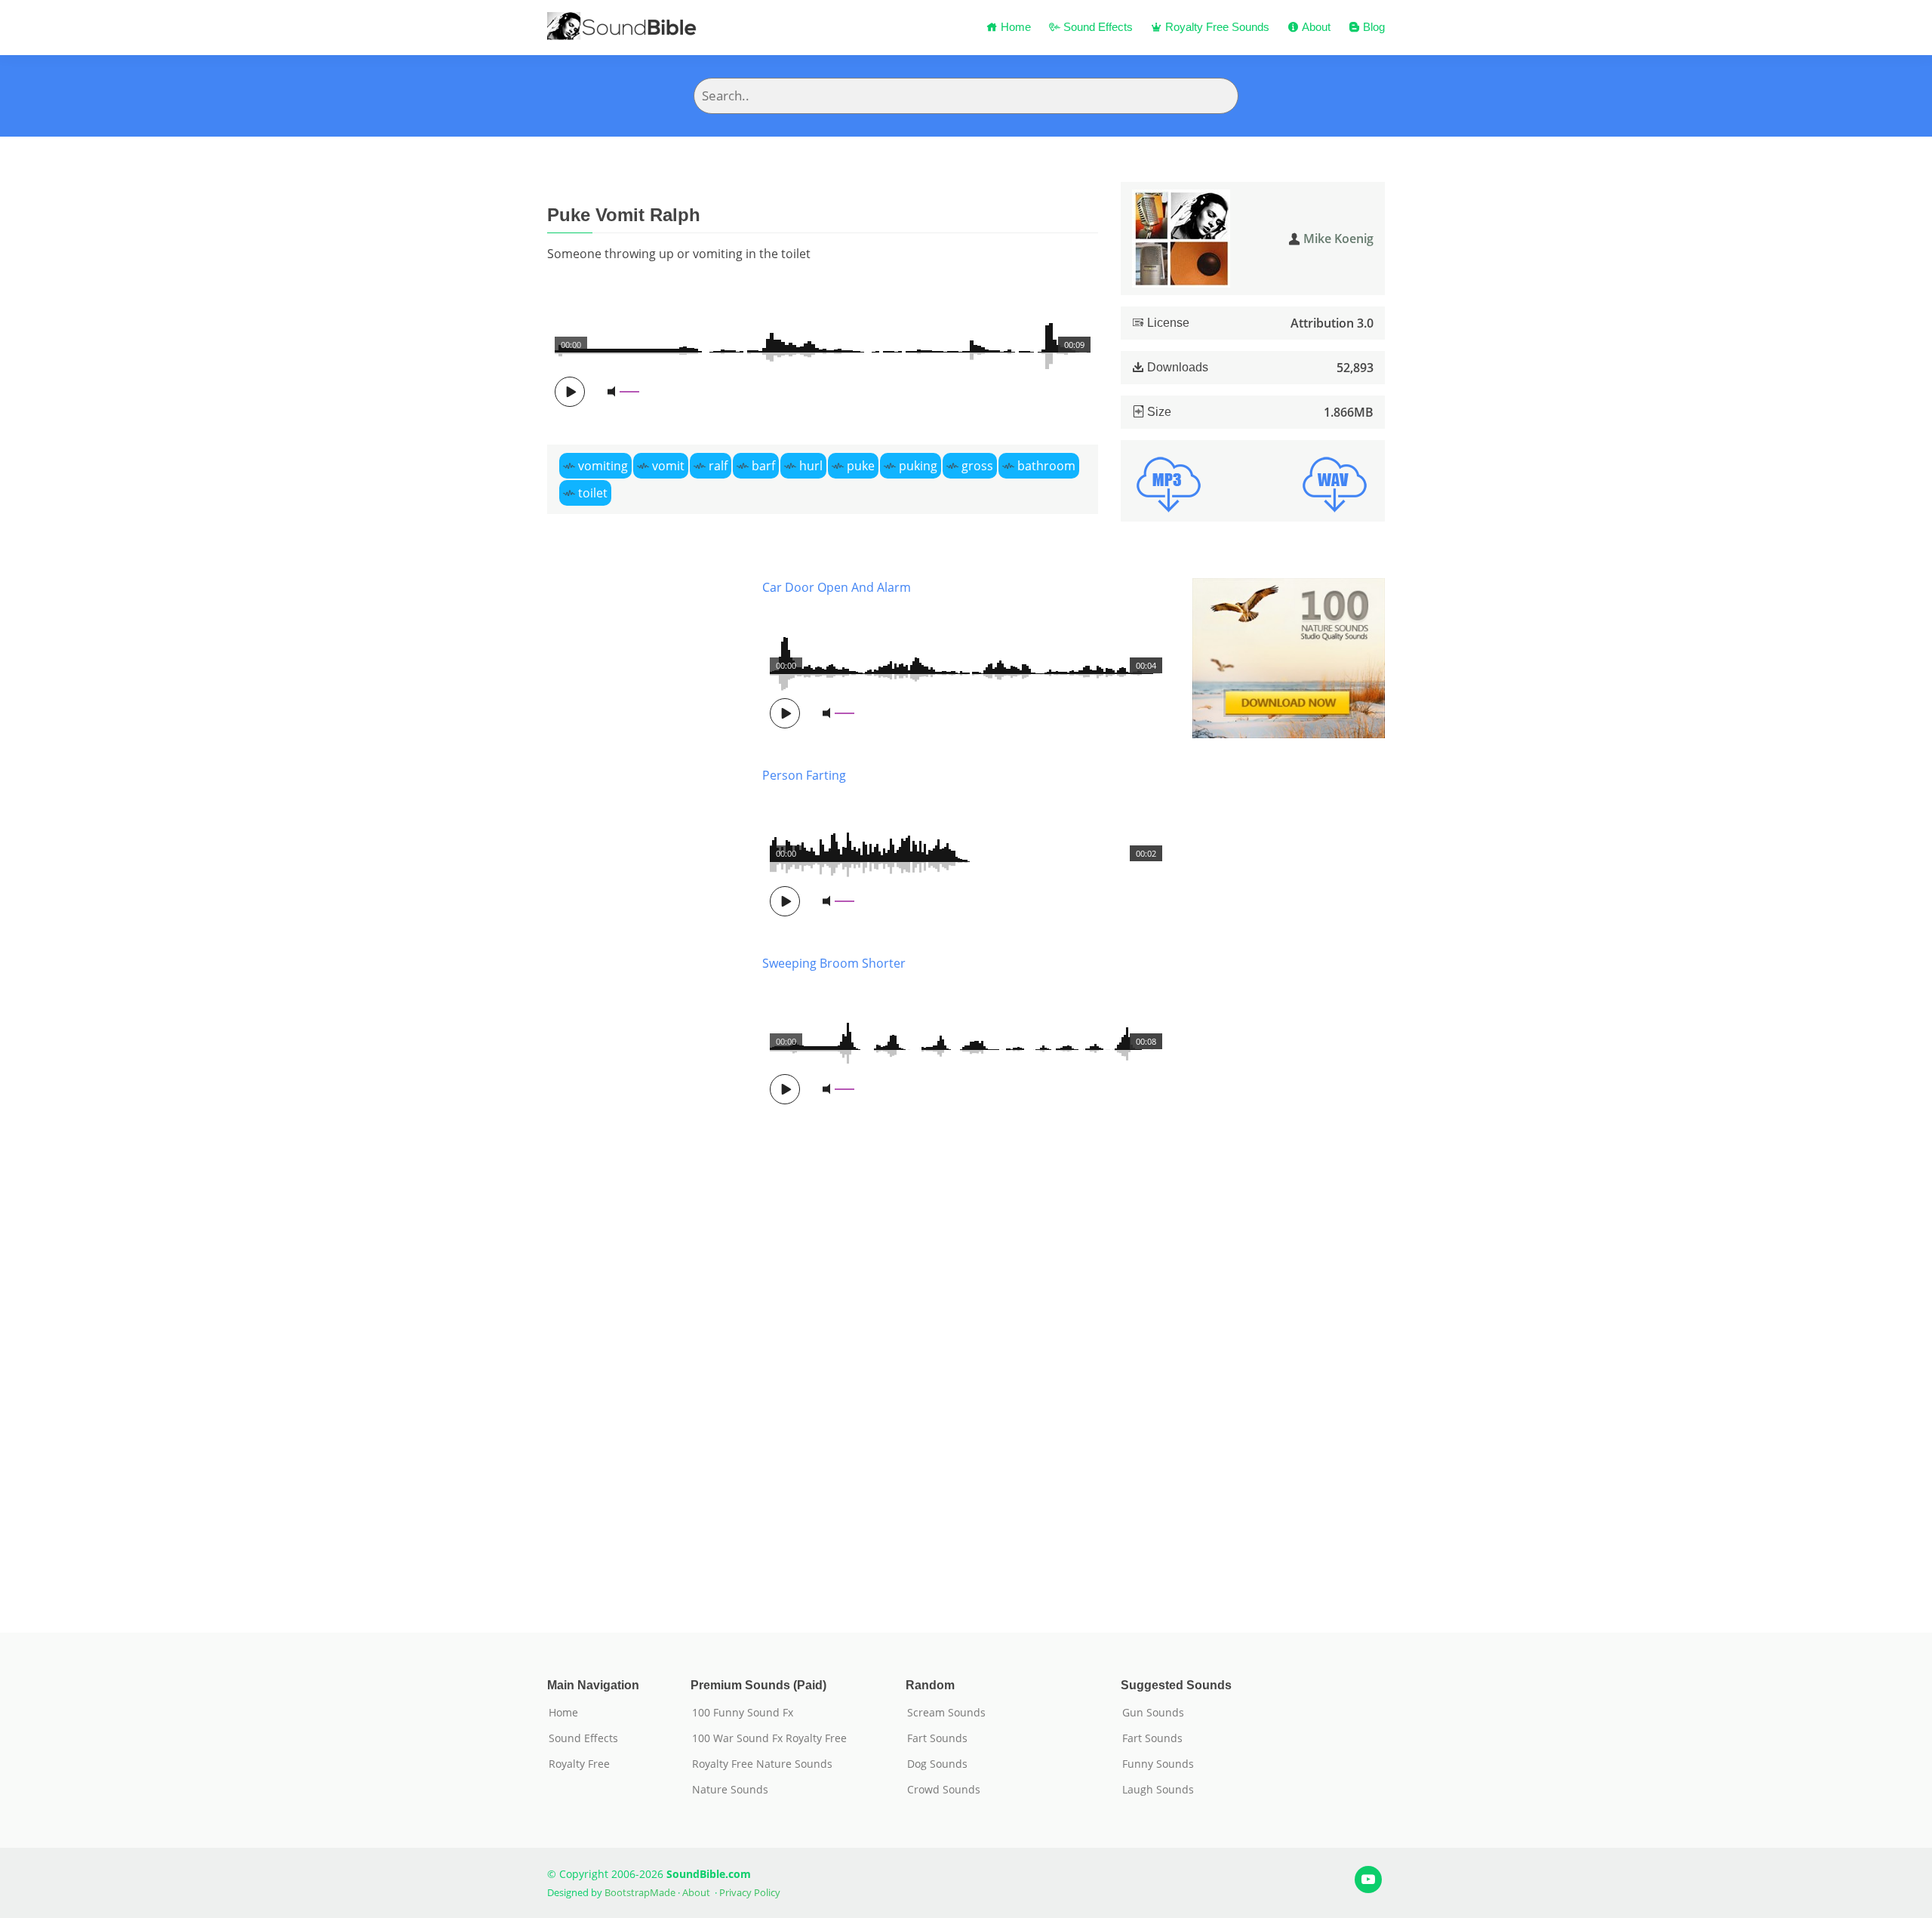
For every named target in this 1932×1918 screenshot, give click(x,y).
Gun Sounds (1153, 1713)
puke (861, 466)
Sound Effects (1097, 27)
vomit (668, 466)
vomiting (603, 466)
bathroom (1046, 466)
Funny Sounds (1158, 1764)
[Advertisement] (643, 1083)
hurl (811, 466)
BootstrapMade (640, 1892)
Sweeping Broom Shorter (834, 963)
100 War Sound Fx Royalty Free (769, 1738)
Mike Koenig (1338, 239)
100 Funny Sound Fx (743, 1713)
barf (763, 466)
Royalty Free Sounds (1216, 27)
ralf (718, 466)
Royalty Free (579, 1764)
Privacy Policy (750, 1892)
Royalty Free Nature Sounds (762, 1764)
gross (977, 466)
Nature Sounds (730, 1790)
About (1315, 27)
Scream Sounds (946, 1713)
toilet (593, 493)
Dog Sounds (937, 1764)
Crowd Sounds (944, 1790)
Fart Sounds (937, 1738)
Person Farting (804, 775)
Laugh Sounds (1158, 1790)
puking (918, 466)
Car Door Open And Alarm (837, 587)
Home (1014, 27)
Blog (1372, 27)
